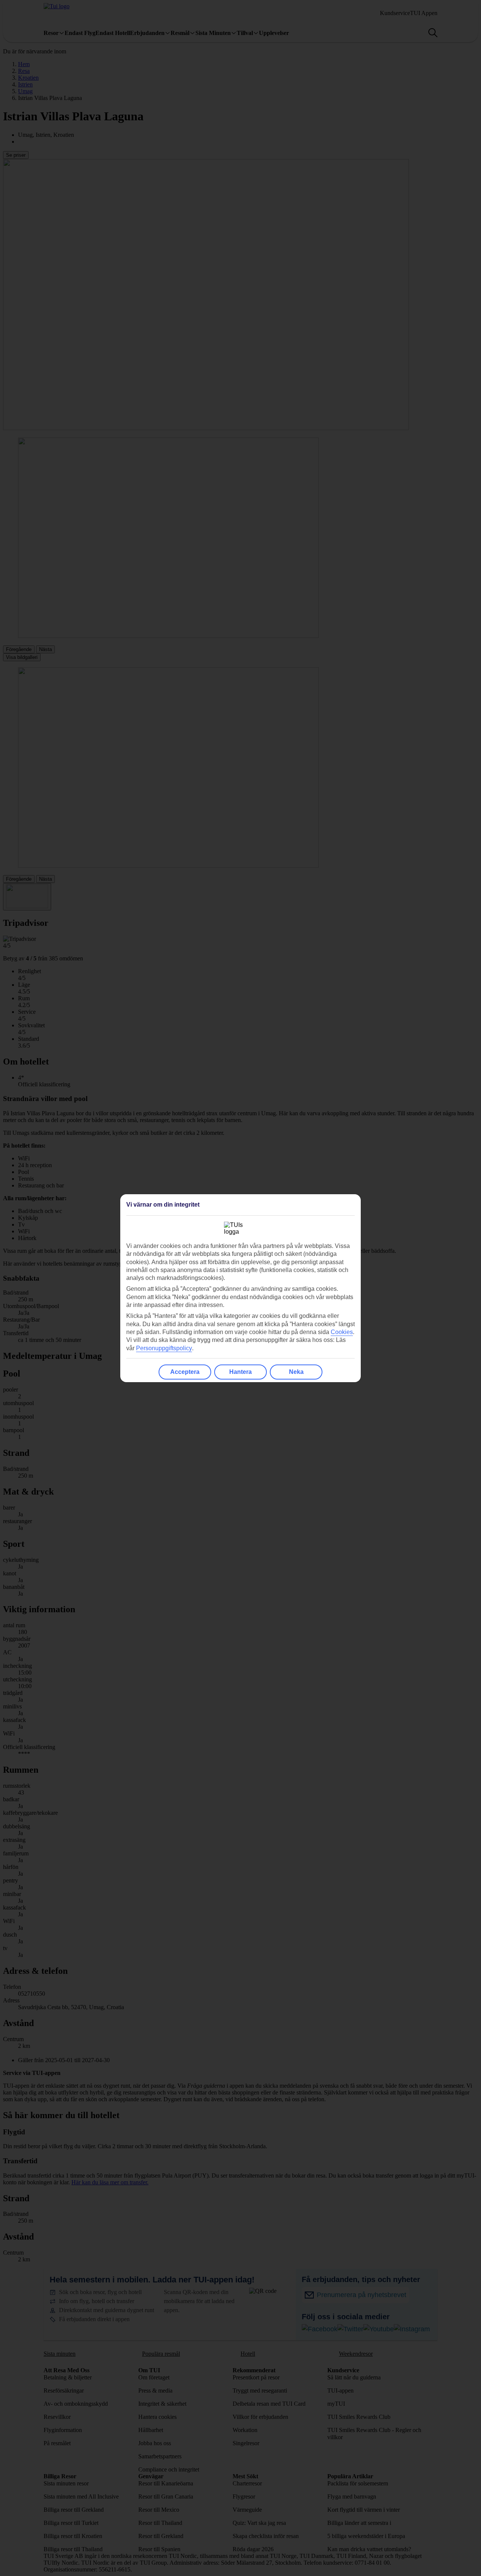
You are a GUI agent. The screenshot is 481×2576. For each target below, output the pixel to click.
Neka (296, 1372)
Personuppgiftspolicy (164, 1348)
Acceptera (185, 1372)
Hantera (240, 1372)
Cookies (342, 1332)
